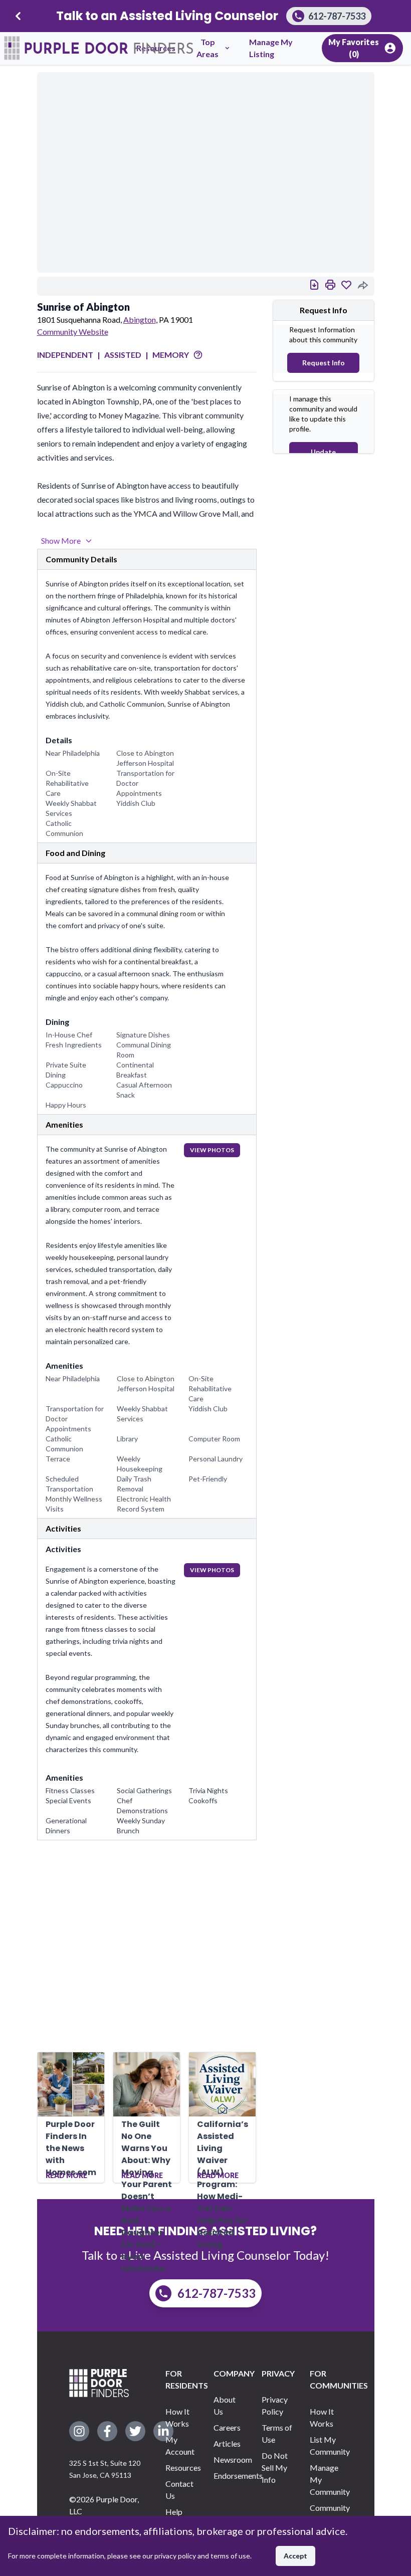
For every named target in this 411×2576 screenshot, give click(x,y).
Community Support (326, 2514)
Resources (181, 2467)
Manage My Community (326, 2480)
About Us (225, 2405)
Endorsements (230, 2476)
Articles (227, 2443)
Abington (140, 319)
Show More (61, 541)
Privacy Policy (275, 2405)
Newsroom (230, 2459)
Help (174, 2512)
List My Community (326, 2445)
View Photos (212, 1150)
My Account (180, 2445)
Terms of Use (277, 2433)
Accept (295, 2556)
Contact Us (179, 2490)
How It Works (177, 2417)
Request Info (324, 363)
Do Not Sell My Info (275, 2467)
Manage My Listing (271, 48)
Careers (227, 2427)
